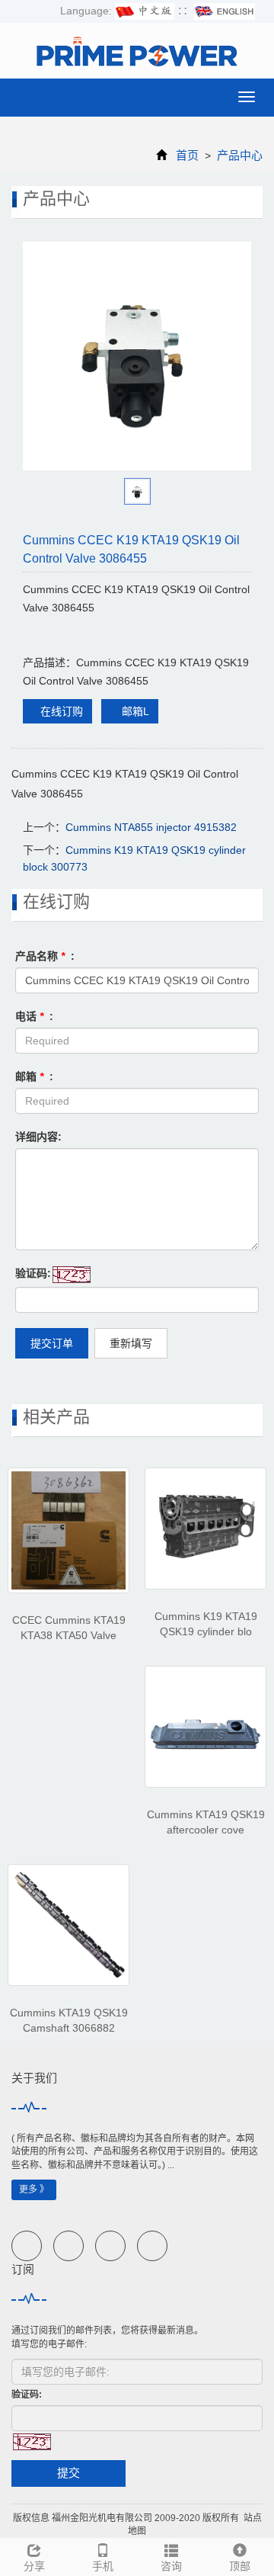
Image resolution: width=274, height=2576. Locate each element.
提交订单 (52, 1343)
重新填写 (131, 1343)
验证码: (33, 1273)
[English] (225, 11)
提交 (68, 2473)
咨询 (171, 2566)
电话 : (34, 1016)
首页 (187, 155)
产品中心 (238, 155)
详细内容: (38, 1137)
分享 (34, 2566)
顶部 (240, 2566)
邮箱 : (34, 1076)
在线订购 (62, 711)
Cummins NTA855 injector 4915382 (151, 827)
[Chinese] (145, 11)
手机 (103, 2566)
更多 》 (34, 2189)
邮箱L (134, 711)
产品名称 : (45, 956)
